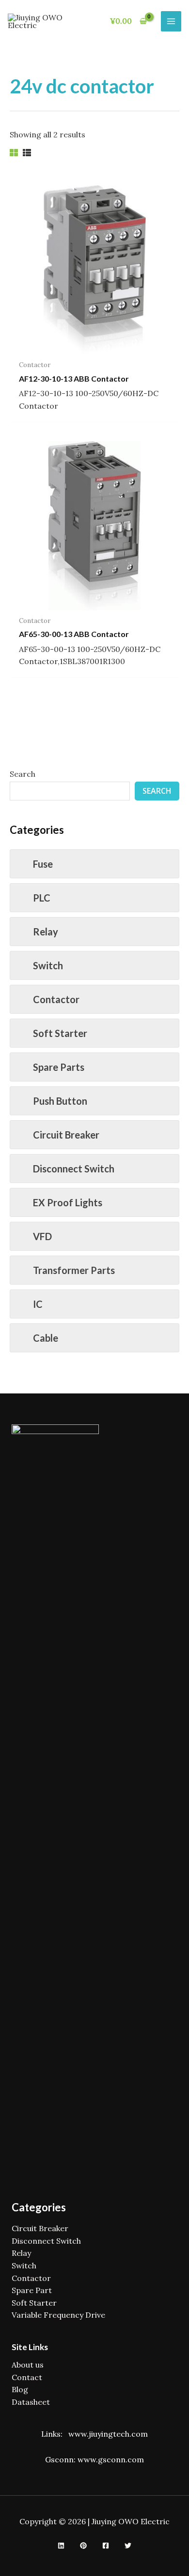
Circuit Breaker (40, 2228)
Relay (21, 2253)
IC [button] (38, 1304)
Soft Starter (34, 2303)
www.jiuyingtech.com (108, 2434)
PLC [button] (42, 898)
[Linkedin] (61, 2546)
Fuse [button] (43, 864)
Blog (20, 2389)
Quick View (95, 345)
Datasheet (31, 2402)
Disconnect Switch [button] (74, 1169)
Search (23, 774)
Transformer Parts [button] (74, 1270)
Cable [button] (46, 1338)
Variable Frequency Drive (58, 2315)
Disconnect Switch (46, 2241)
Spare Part (32, 2290)
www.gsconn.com (111, 2459)
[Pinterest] (83, 2546)
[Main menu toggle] (171, 21)
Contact (27, 2377)
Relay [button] (46, 932)
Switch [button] (48, 965)
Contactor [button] (56, 999)
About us (28, 2365)
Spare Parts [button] (59, 1067)
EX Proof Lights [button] (68, 1202)
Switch (24, 2265)
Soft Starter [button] (60, 1033)
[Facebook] (106, 2546)
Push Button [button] (60, 1101)
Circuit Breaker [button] (66, 1135)
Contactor (31, 2278)
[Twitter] (128, 2546)
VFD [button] (42, 1236)
